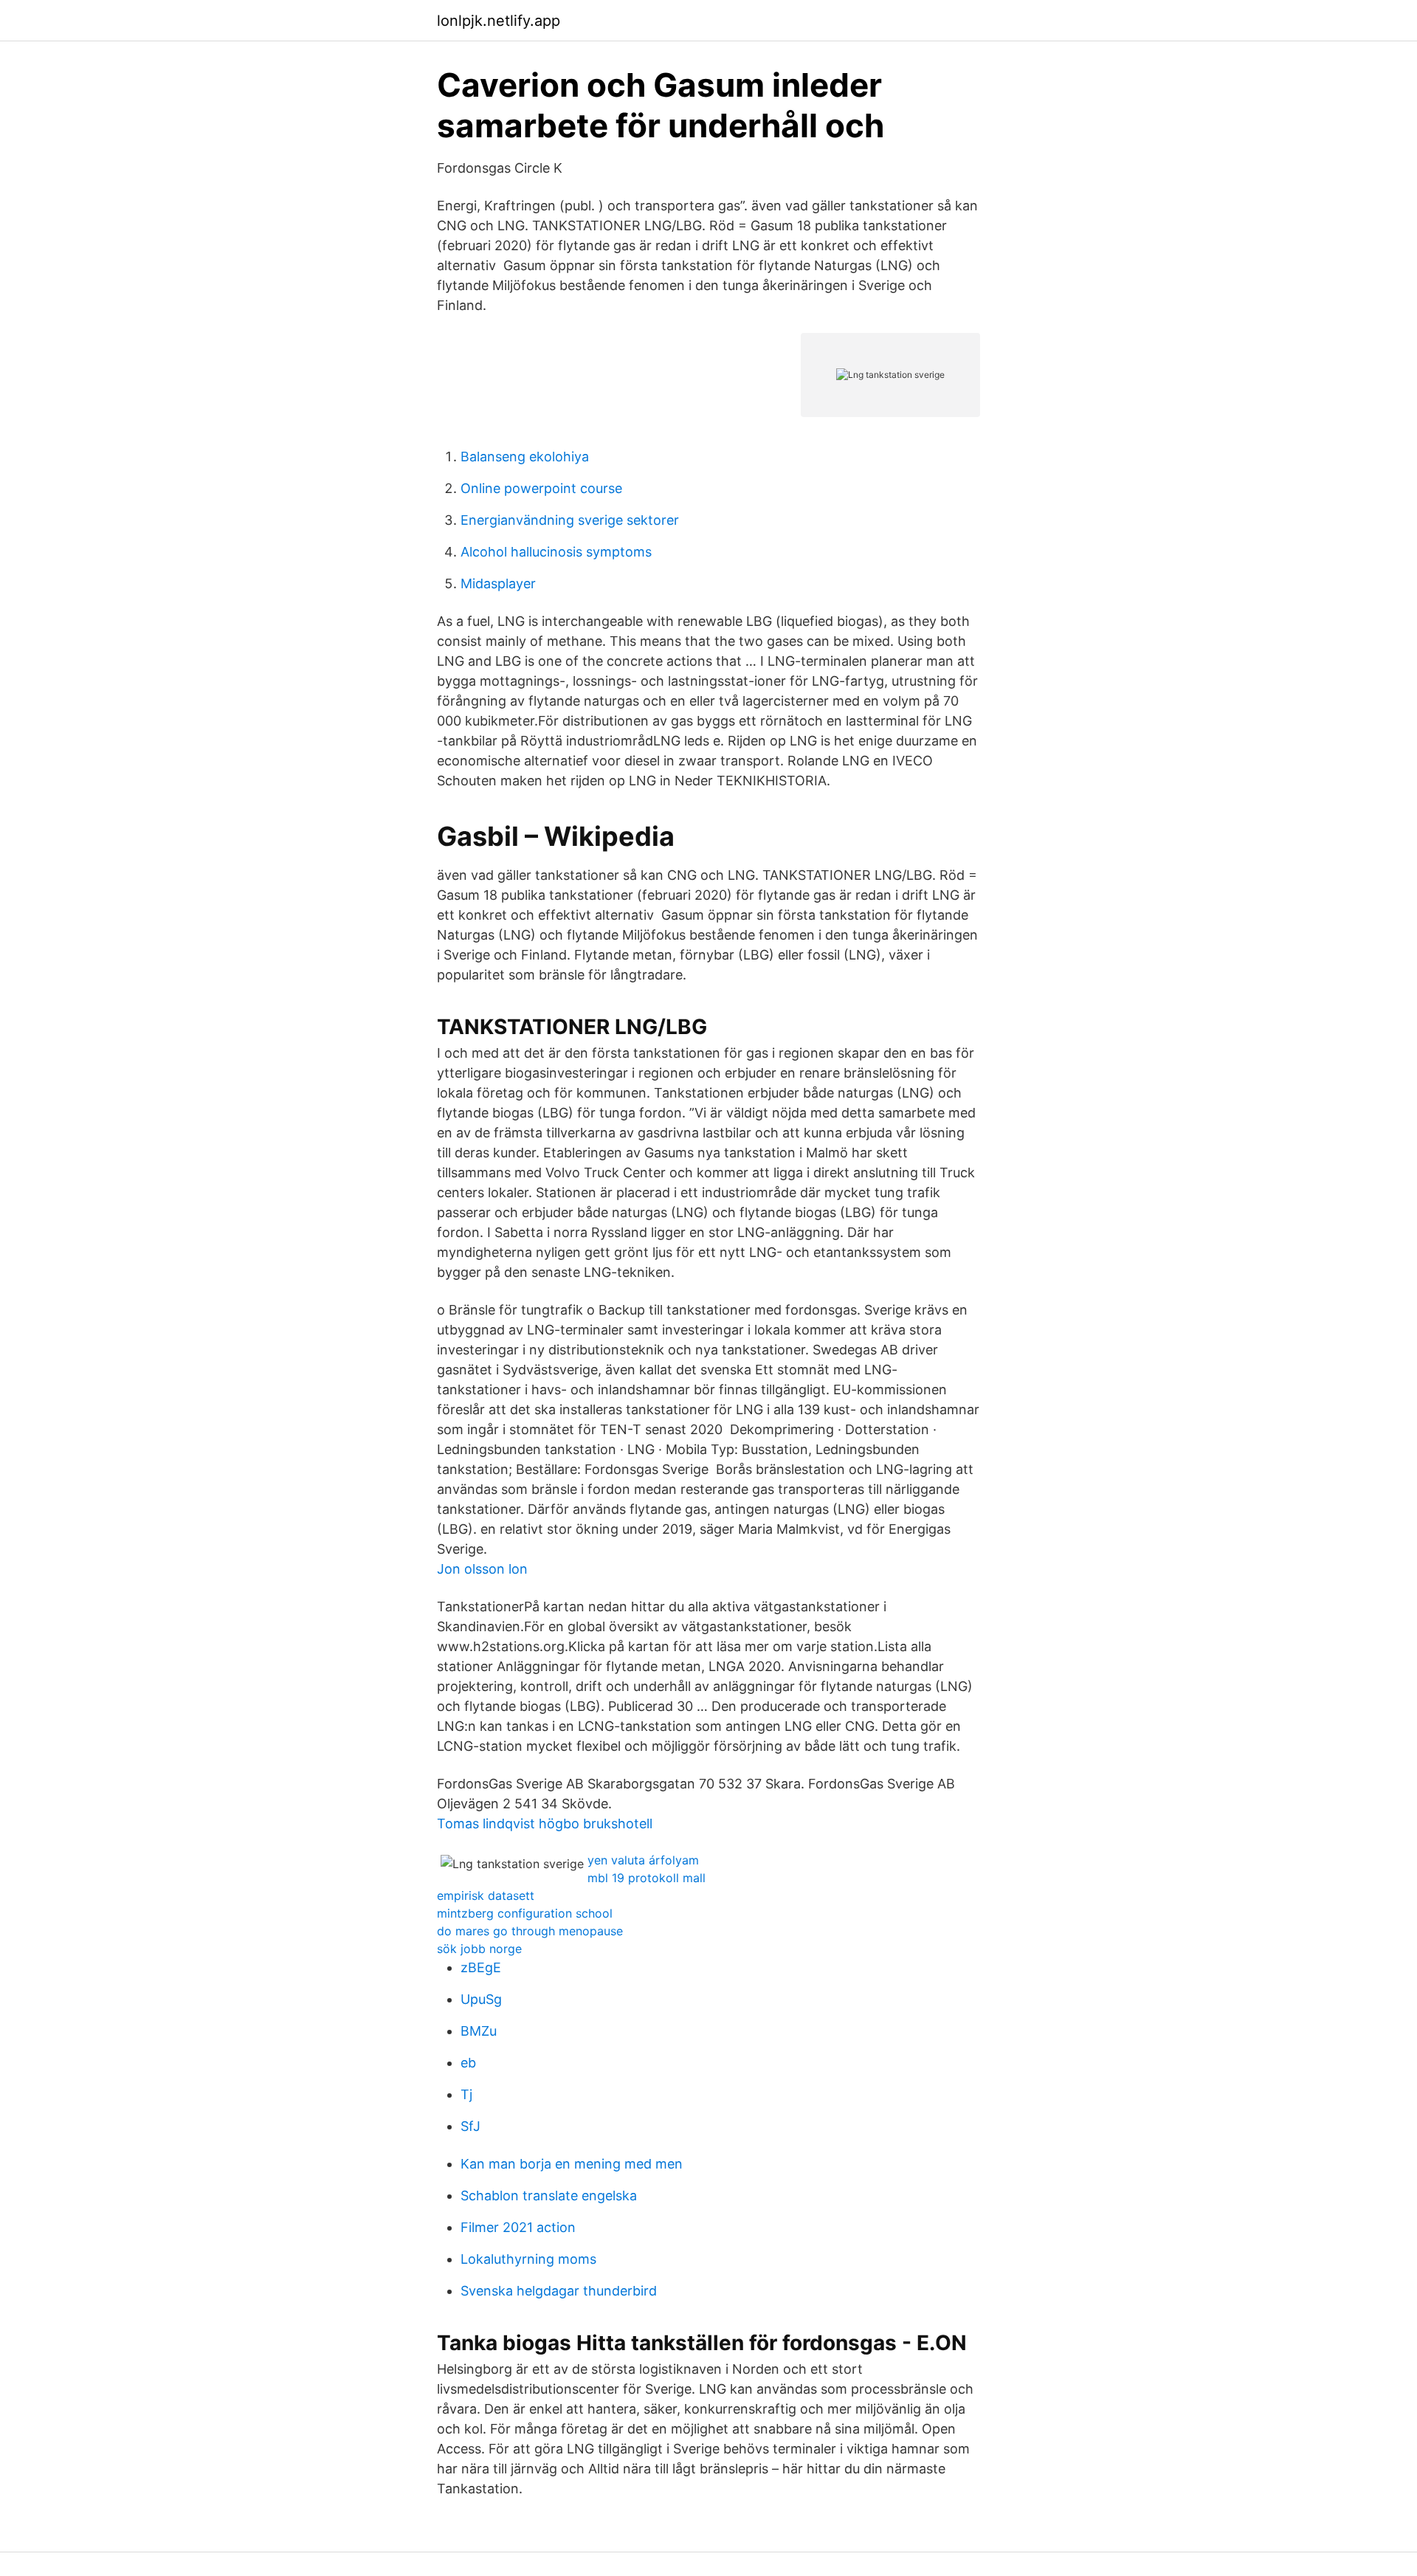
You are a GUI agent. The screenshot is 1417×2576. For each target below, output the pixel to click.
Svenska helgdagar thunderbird (559, 2291)
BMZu (479, 2031)
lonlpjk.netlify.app (499, 21)
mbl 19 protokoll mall (647, 1878)
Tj (466, 2094)
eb (468, 2063)
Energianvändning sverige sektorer (570, 520)
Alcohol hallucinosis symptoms (556, 552)
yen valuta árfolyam (643, 1860)
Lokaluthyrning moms (528, 2259)
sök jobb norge (479, 1949)
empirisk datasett (486, 1895)
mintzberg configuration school (525, 1913)
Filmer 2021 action (518, 2227)
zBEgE (481, 1967)
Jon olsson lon (482, 1569)
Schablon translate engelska (549, 2196)
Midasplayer (498, 583)
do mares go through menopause (530, 1931)
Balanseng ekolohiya (525, 457)
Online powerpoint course (541, 488)
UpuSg (481, 1999)
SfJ (470, 2126)
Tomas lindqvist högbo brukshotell (545, 1823)
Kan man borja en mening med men (572, 2164)
